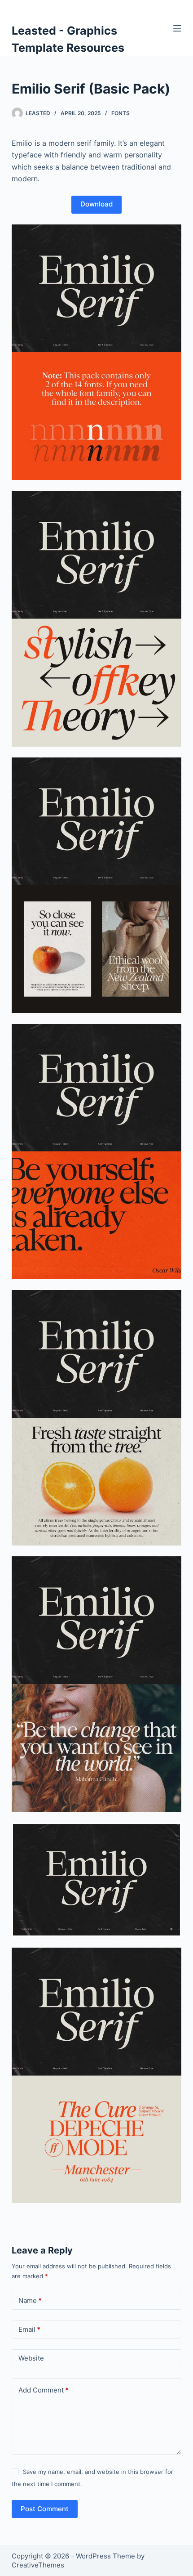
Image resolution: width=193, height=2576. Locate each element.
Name (30, 2300)
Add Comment (44, 2390)
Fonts (121, 113)
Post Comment (45, 2509)
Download (96, 204)
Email (29, 2329)
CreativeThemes (38, 2565)
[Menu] (177, 28)
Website (31, 2358)
